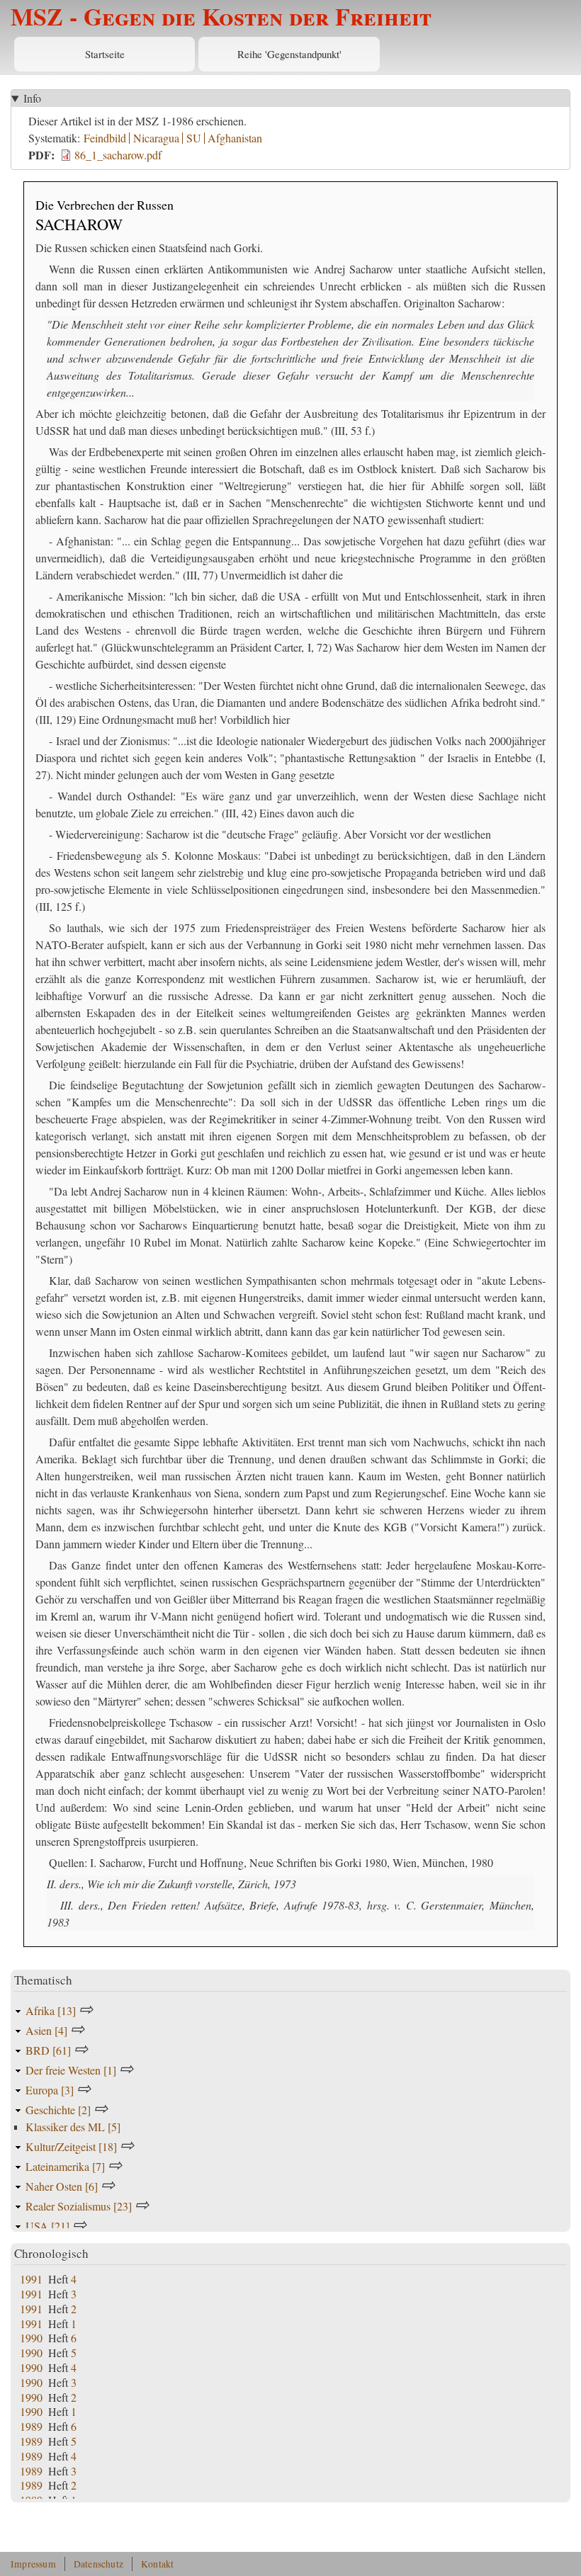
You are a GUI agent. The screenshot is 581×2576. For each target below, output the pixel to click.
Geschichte (58, 2110)
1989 (31, 2426)
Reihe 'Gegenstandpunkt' (289, 54)
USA (47, 2226)
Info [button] (32, 98)
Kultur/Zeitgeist (71, 2146)
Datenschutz (98, 2564)
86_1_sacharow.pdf (118, 155)
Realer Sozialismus (79, 2206)
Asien (46, 2030)
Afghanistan (235, 138)
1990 (31, 2338)
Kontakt (157, 2564)
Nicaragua (156, 138)
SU (194, 138)
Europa (50, 2090)
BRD (48, 2050)
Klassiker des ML (73, 2127)
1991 (31, 2279)
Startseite (105, 54)
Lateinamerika (65, 2166)
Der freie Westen (71, 2070)
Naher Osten (62, 2186)
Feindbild (105, 138)
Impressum (33, 2564)
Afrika (51, 2010)
